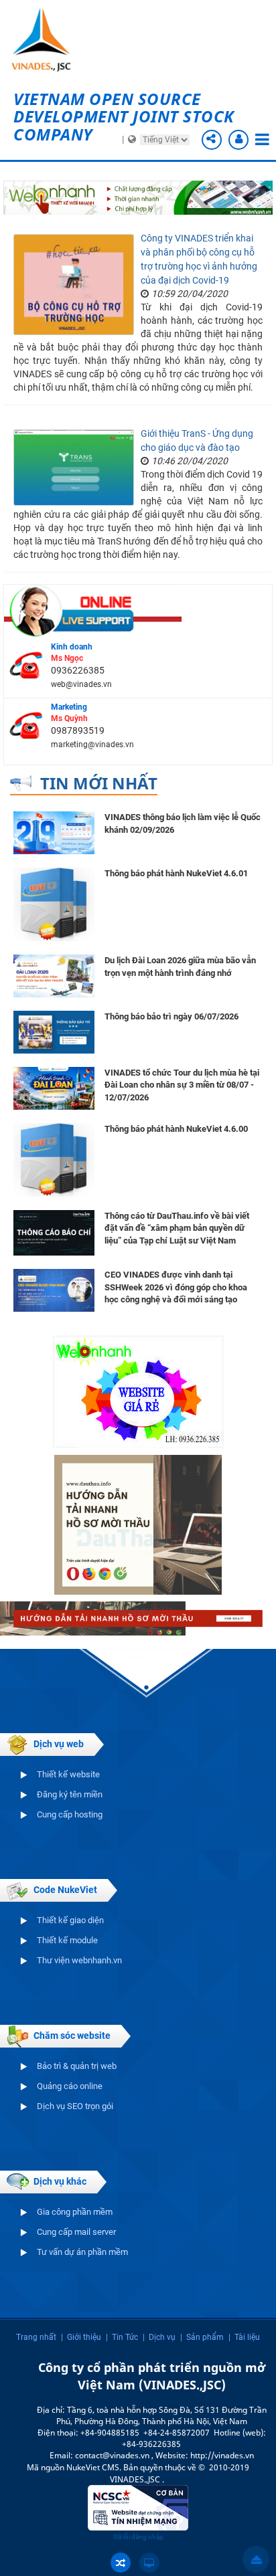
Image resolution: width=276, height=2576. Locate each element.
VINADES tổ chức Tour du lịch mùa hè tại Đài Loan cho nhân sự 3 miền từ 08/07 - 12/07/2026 (182, 1085)
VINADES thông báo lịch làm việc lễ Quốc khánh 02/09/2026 (183, 823)
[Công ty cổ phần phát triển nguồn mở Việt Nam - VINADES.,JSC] (51, 40)
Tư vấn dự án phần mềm (82, 2252)
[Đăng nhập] (238, 140)
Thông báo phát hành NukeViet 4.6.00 (176, 1129)
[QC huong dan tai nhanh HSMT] (138, 1524)
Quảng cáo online (70, 2086)
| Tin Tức (122, 2337)
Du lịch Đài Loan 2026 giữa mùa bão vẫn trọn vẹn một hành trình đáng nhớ (180, 967)
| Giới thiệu (81, 2337)
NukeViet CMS (93, 2467)
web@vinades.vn (81, 684)
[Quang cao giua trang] (138, 197)
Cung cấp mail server (76, 2232)
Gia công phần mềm (75, 2212)
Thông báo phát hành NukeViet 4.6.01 (176, 873)
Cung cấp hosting (70, 1814)
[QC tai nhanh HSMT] (138, 1618)
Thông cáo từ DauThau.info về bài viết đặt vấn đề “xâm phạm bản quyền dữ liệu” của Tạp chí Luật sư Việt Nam (177, 1228)
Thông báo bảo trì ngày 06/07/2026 (171, 1016)
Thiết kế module (67, 1940)
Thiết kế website (68, 1774)
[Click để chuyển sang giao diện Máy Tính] (149, 2563)
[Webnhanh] (138, 1391)
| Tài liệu (244, 2337)
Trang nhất (36, 2337)
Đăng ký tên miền (70, 1794)
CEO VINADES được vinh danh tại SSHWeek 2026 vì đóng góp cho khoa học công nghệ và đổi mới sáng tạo (176, 1287)
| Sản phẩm (202, 2337)
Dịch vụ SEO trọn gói (75, 2106)
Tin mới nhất (99, 783)
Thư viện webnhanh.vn (79, 1960)
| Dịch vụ (159, 2337)
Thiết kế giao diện (70, 1920)
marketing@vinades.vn (92, 745)
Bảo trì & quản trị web (77, 2066)
